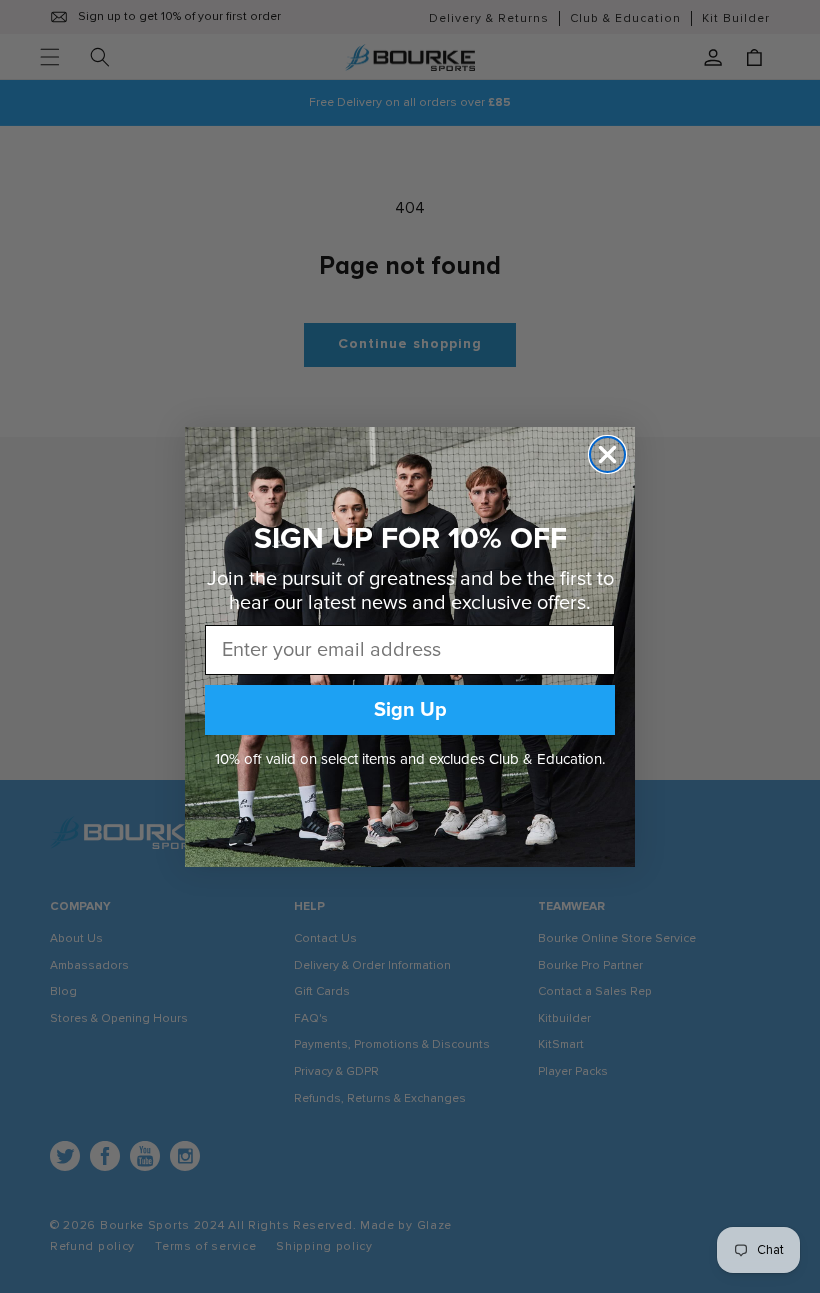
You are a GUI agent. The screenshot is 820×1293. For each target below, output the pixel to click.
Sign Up (410, 710)
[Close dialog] (607, 454)
